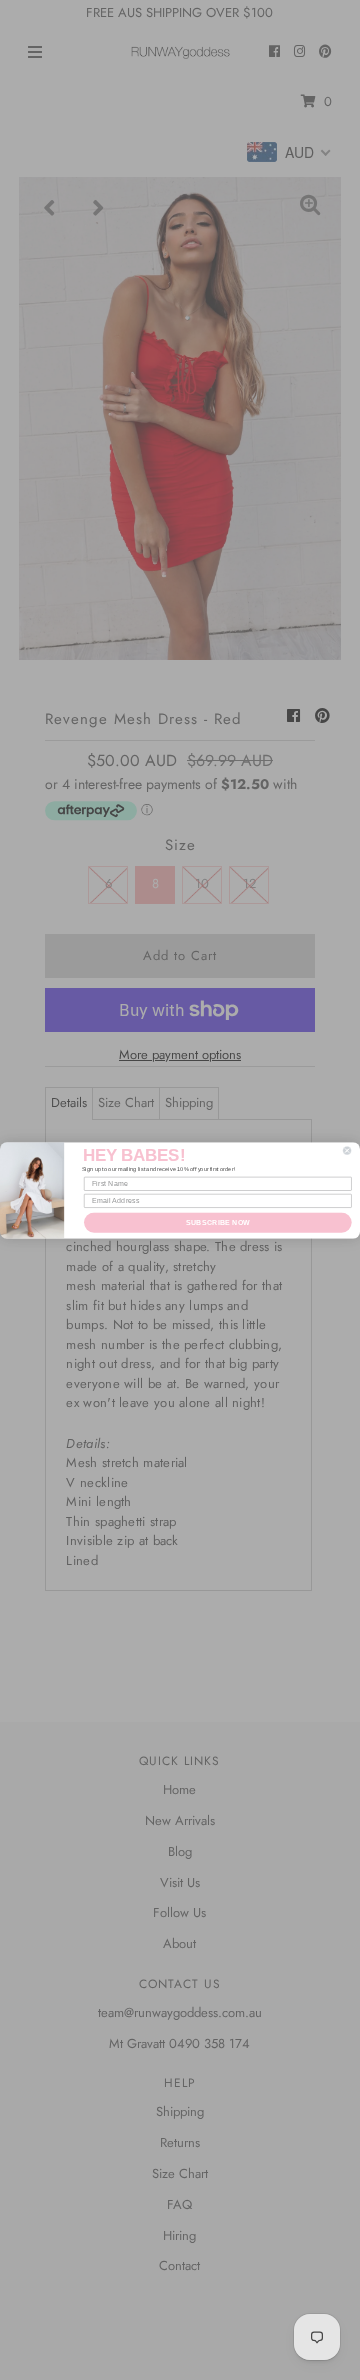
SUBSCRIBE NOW (218, 1222)
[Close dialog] (347, 1149)
